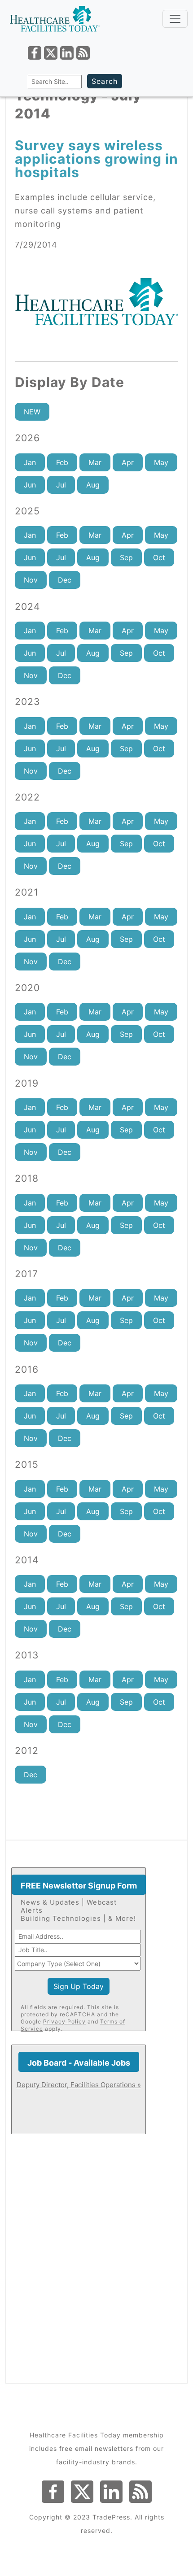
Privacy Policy (64, 2021)
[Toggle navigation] (175, 19)
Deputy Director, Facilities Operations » (79, 2085)
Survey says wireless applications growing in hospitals (96, 159)
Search (105, 81)
